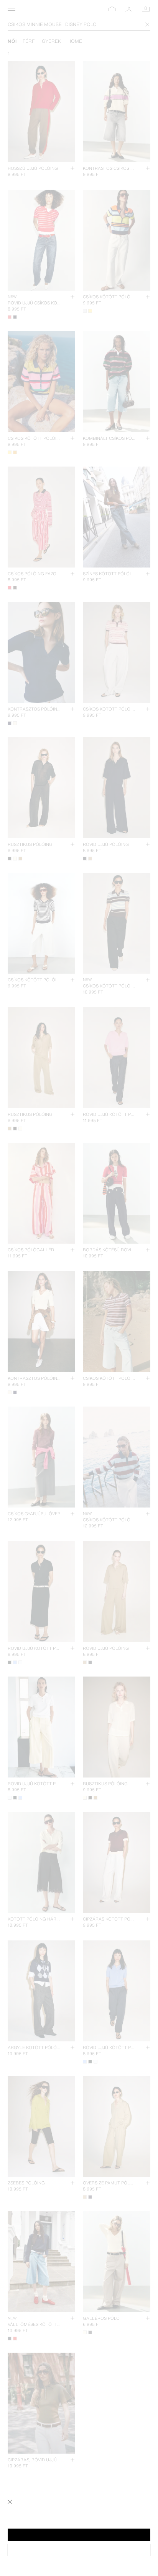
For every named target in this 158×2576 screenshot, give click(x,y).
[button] (79, 2535)
